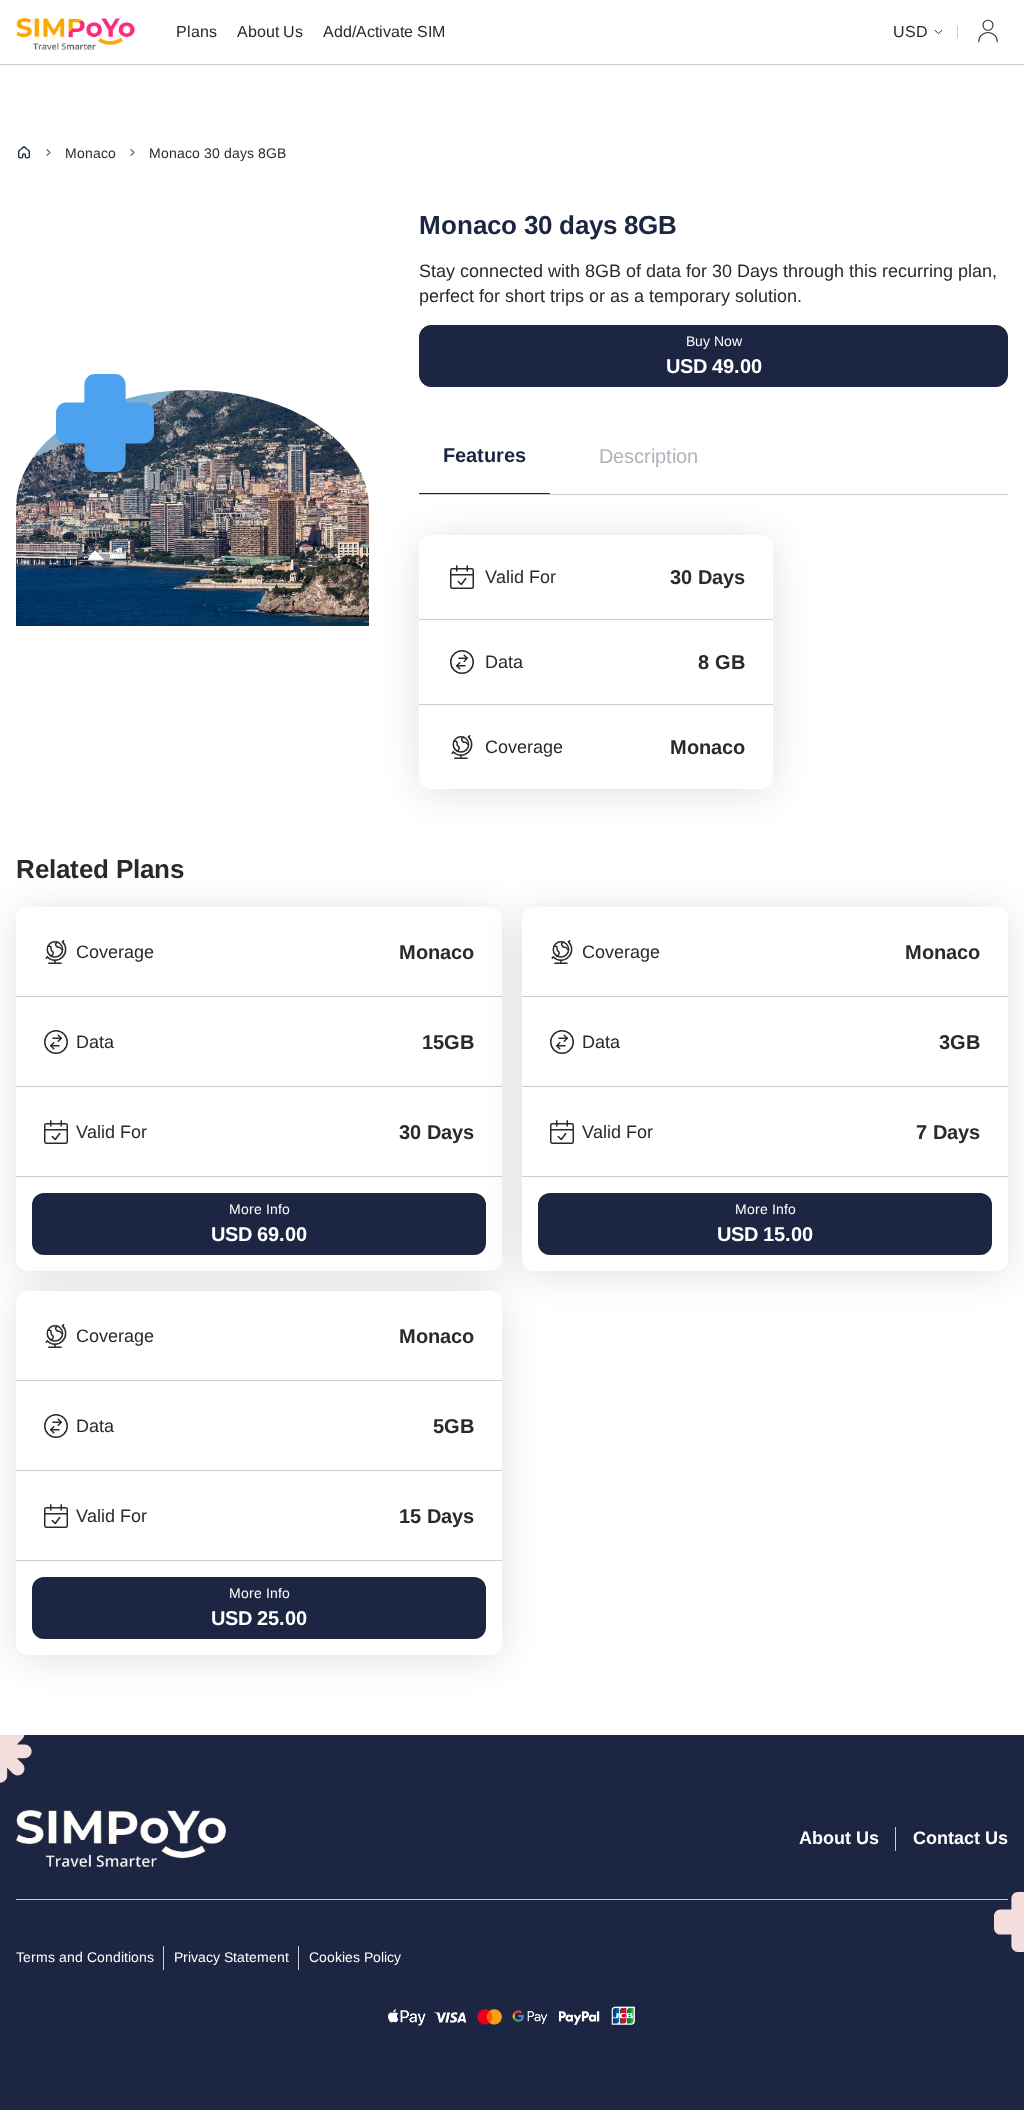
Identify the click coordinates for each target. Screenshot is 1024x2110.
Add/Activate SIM (384, 31)
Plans (196, 31)
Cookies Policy (355, 1957)
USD (910, 31)
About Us (270, 31)
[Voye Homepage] (96, 32)
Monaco (90, 153)
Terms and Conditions (85, 1957)
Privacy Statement (231, 1957)
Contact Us (960, 1838)
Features (484, 455)
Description (648, 456)
